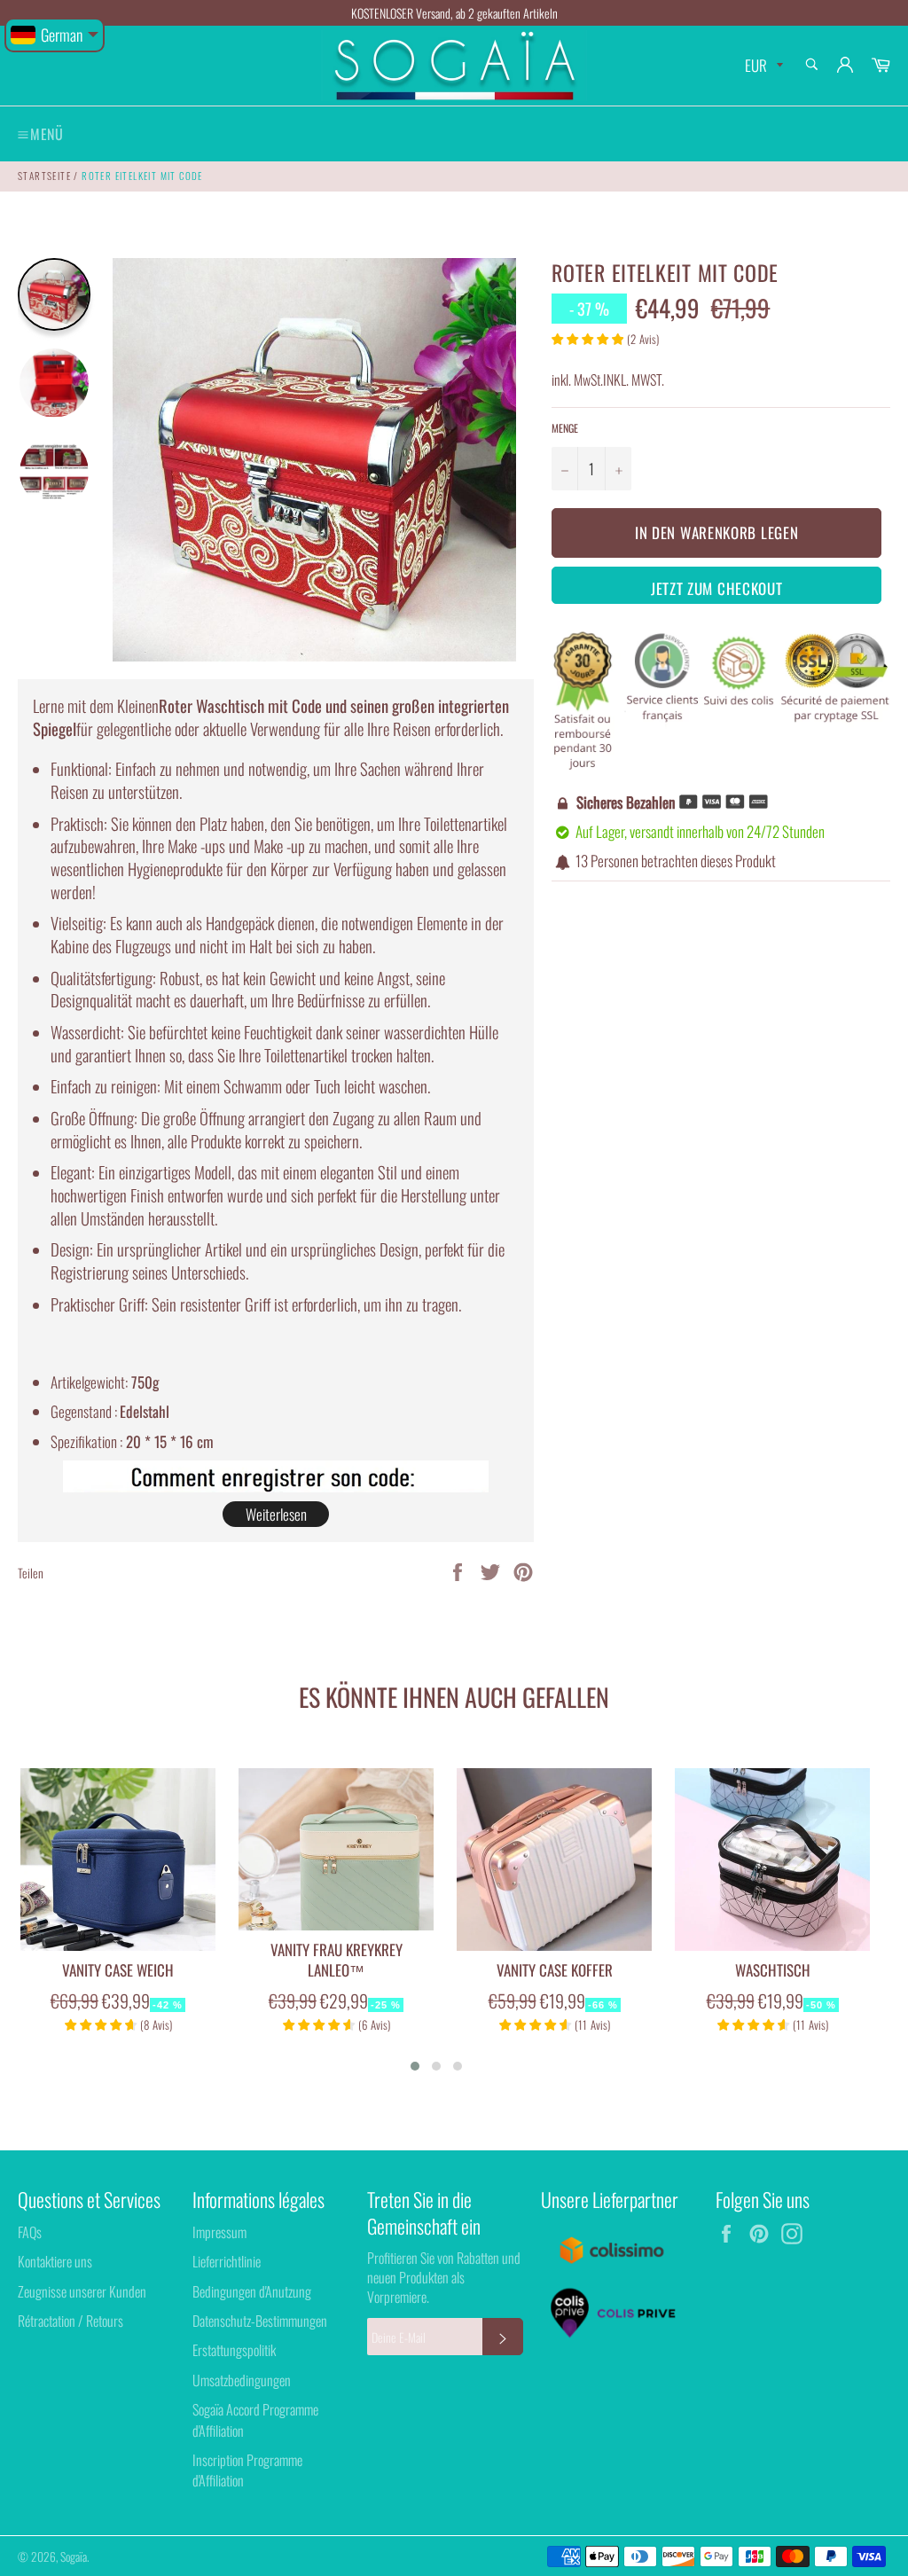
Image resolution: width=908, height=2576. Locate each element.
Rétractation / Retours (70, 2321)
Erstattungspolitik (234, 2350)
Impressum (219, 2232)
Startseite (44, 176)
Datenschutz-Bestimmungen (260, 2321)
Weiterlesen (276, 1514)
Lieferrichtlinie (227, 2261)
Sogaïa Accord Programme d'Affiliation (255, 2419)
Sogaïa (74, 2556)
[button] (415, 2066)
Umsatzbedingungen (242, 2380)
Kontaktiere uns (55, 2261)
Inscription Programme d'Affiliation (247, 2470)
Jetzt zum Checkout (717, 588)
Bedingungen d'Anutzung (252, 2291)
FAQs (30, 2232)
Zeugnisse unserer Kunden (82, 2291)
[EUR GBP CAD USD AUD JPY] (762, 66)
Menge (565, 428)
